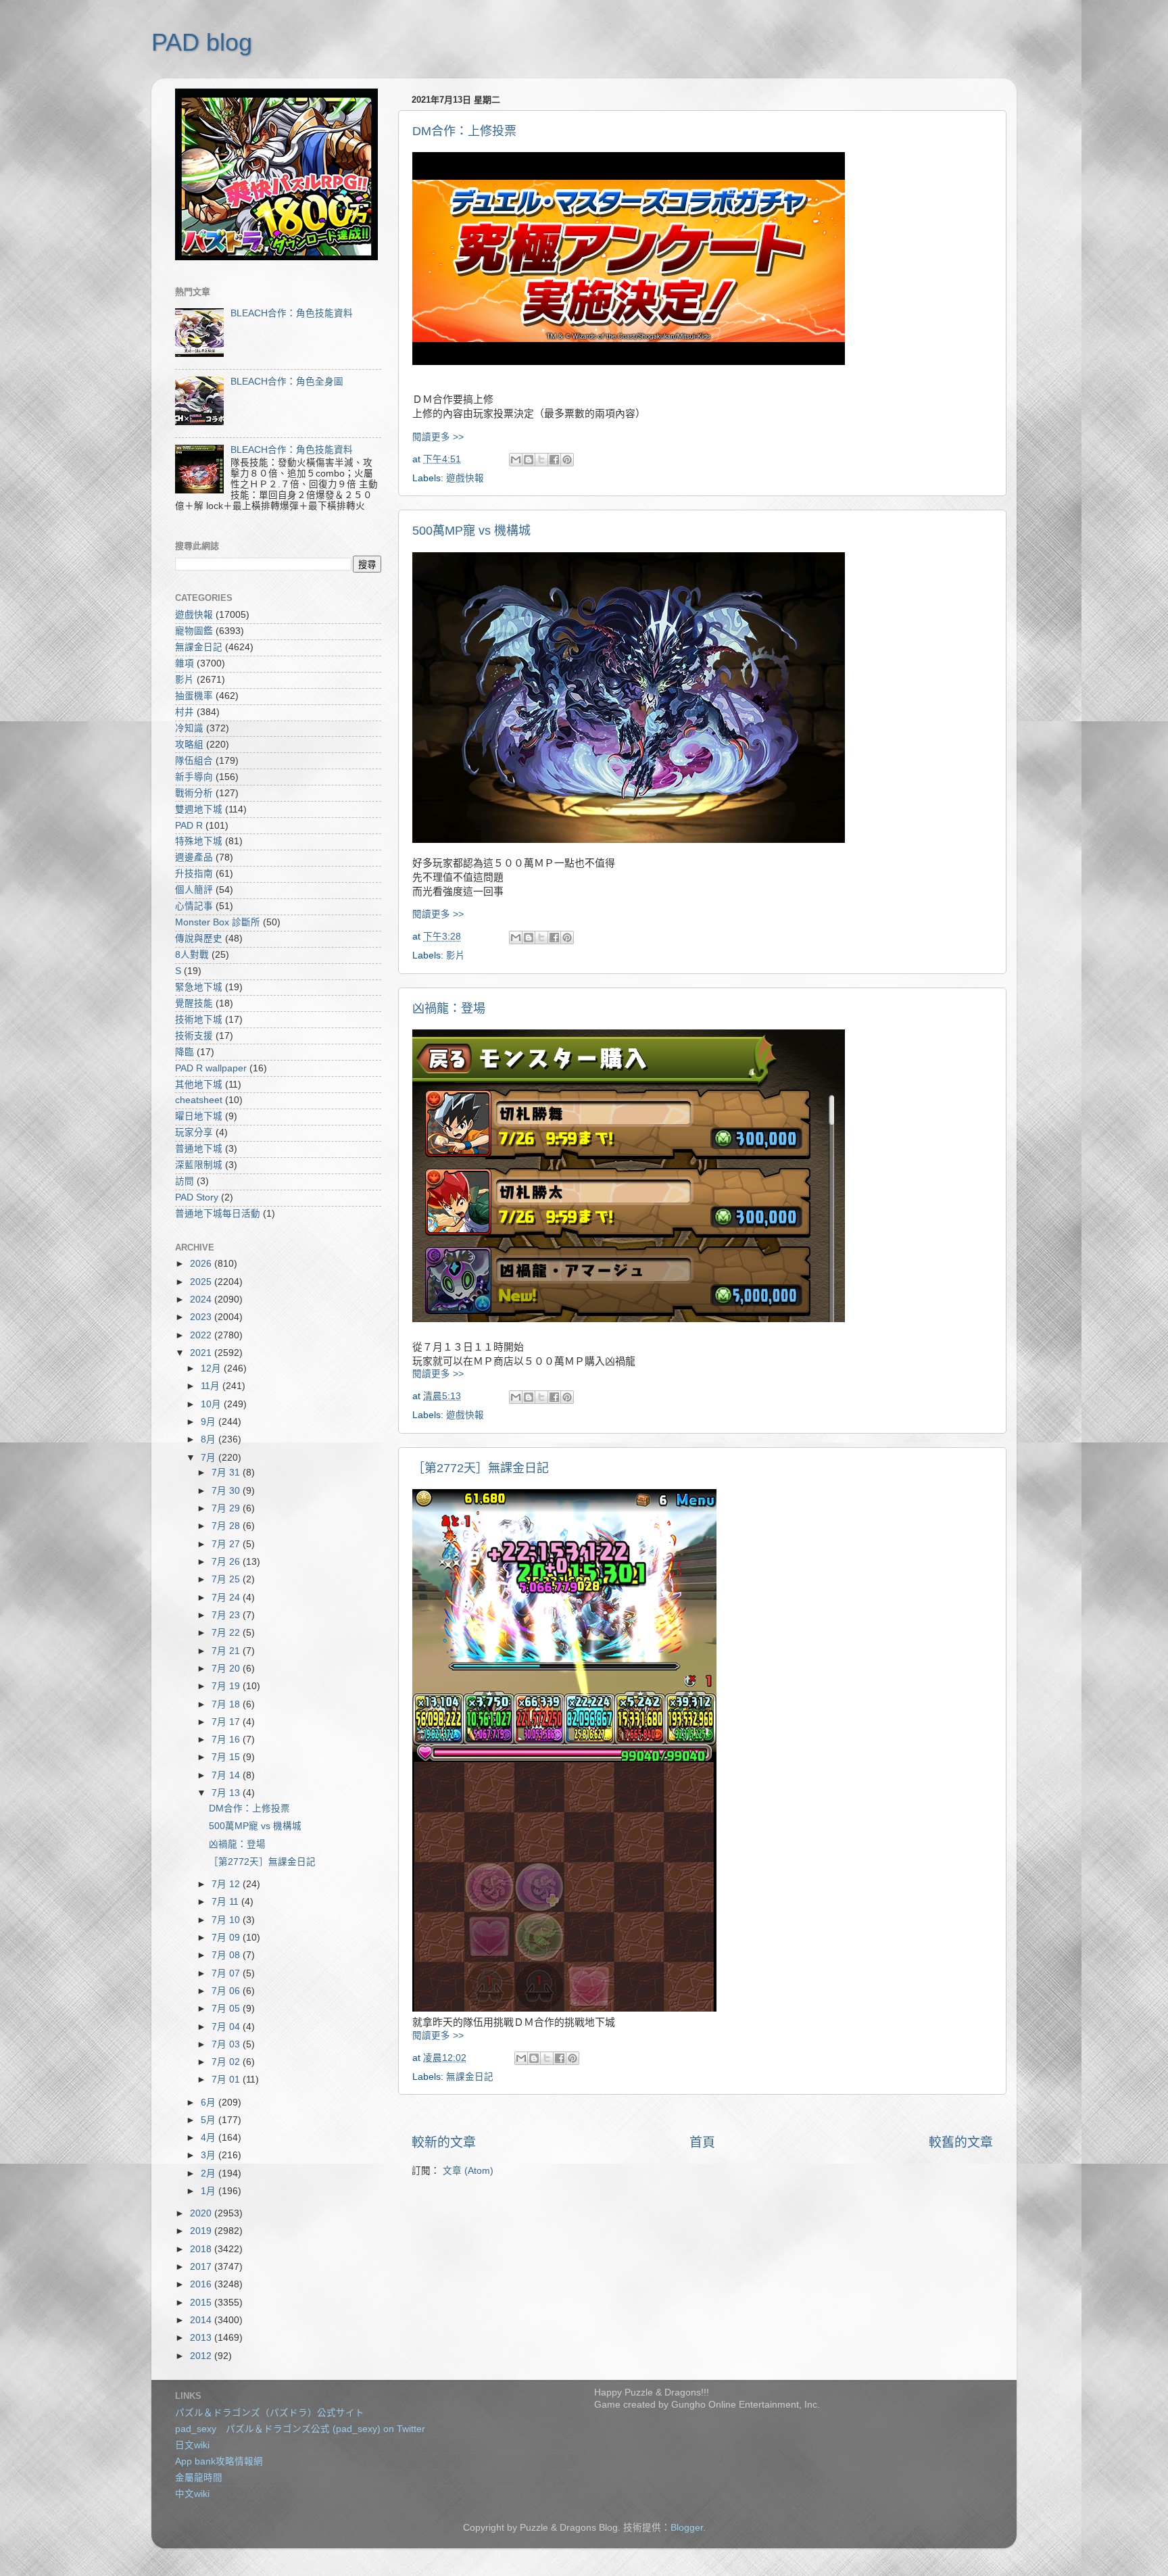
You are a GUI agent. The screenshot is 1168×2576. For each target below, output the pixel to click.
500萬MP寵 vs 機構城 (471, 531)
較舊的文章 (961, 2142)
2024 (202, 1299)
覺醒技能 (194, 1003)
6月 (210, 2103)
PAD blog (202, 42)
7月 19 (227, 1686)
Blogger (687, 2528)
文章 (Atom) (468, 2171)
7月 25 (227, 1579)
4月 (210, 2138)
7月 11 (226, 1902)
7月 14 (227, 1775)
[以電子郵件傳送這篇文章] (516, 460)
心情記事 (194, 906)
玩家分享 (194, 1133)
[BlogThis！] (529, 460)
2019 (202, 2231)
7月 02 (227, 2062)
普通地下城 (199, 1149)
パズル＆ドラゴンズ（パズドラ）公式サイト (270, 2413)
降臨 (185, 1052)
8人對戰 (192, 955)
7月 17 (227, 1722)
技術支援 (194, 1036)
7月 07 (227, 1973)
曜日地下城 (199, 1116)
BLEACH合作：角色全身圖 (287, 382)
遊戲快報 (465, 478)
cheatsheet (199, 1100)
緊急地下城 (199, 987)
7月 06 (227, 1991)
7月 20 (227, 1669)
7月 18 (227, 1704)
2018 (202, 2249)
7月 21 (227, 1651)
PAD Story (197, 1197)
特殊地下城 (199, 841)
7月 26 (227, 1562)
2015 (202, 2303)
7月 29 (227, 1508)
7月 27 (227, 1544)
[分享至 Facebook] (554, 460)
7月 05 (227, 2009)
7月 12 (227, 1884)
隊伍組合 (194, 761)
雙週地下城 (199, 809)
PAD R (189, 826)
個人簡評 (194, 890)
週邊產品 (194, 857)
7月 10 (227, 1920)
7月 (210, 1458)
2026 (202, 1264)
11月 (212, 1386)
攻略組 (189, 745)
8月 (210, 1439)
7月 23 (227, 1615)
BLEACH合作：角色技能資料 (292, 313)
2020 (202, 2213)
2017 (202, 2267)
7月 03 (227, 2044)
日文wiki (192, 2445)
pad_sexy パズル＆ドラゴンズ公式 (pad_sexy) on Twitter (300, 2429)
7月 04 (227, 2027)
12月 (212, 1368)
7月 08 (227, 1955)
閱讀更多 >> (438, 437)
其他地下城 (199, 1085)
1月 (210, 2191)
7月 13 (227, 1793)
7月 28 (227, 1526)
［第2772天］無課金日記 (481, 1468)
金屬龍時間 (199, 2478)
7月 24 (227, 1598)
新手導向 (194, 777)
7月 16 (227, 1740)
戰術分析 (194, 793)
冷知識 (189, 728)
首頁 (702, 2142)
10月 (212, 1404)
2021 (202, 1353)
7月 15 (227, 1757)
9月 (210, 1422)
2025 (202, 1282)
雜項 (185, 663)
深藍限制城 (199, 1165)
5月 (210, 2120)
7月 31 (227, 1473)
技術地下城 (199, 1020)
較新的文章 (444, 2142)
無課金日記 (470, 2077)
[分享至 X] (541, 460)
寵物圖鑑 (194, 631)
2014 (202, 2320)
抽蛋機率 (194, 696)
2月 (210, 2173)
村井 (185, 712)
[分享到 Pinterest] (567, 460)
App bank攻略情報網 (219, 2461)
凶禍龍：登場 (449, 1008)
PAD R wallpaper (211, 1068)
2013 (202, 2338)
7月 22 (227, 1633)
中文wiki (192, 2494)
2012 (202, 2356)
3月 (210, 2155)
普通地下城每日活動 (218, 1214)
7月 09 (227, 1938)
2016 (202, 2284)
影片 (456, 955)
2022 (202, 1335)
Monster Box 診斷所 (218, 922)
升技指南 (194, 874)
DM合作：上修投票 (464, 131)
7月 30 (227, 1491)
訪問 (185, 1181)
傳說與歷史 (199, 939)
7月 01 (227, 2080)
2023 (202, 1317)
